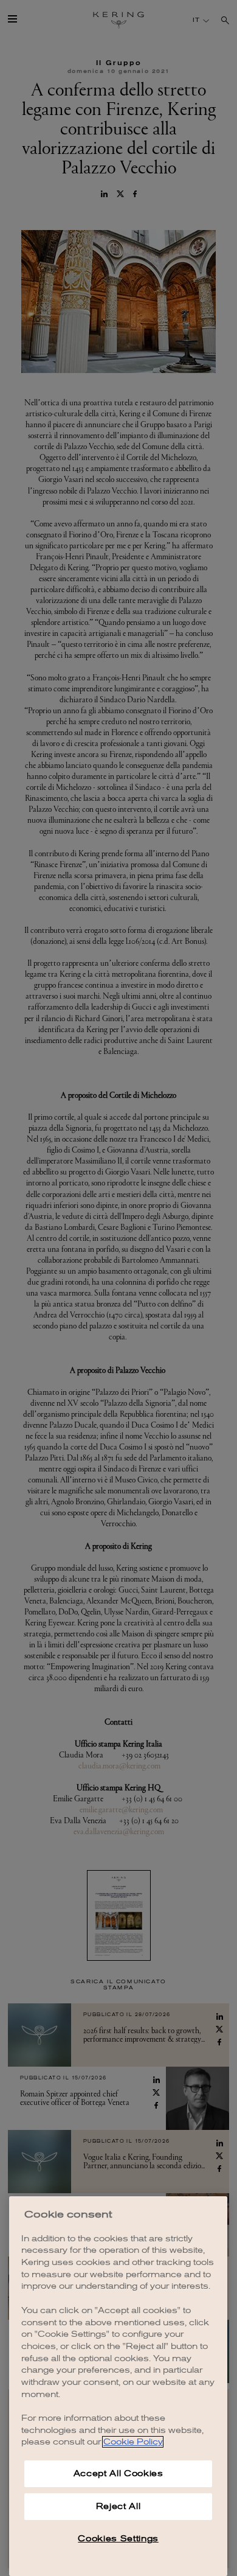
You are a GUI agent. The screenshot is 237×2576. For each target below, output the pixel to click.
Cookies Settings (118, 2539)
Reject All (118, 2506)
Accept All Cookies (118, 2473)
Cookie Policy (133, 2442)
